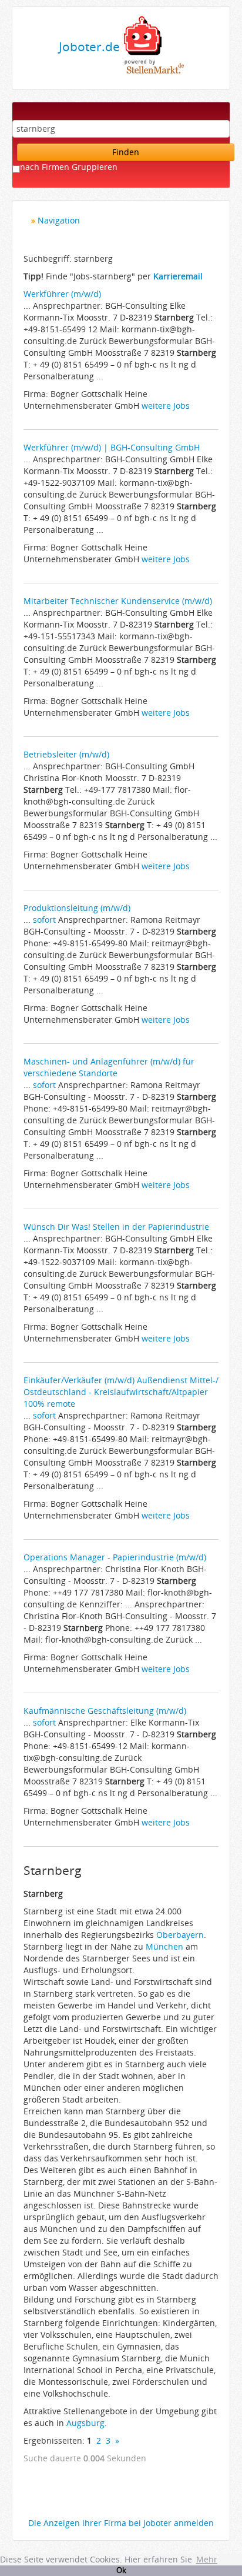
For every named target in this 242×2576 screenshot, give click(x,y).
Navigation (59, 220)
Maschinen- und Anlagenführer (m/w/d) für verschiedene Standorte (109, 1067)
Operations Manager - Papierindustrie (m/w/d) (115, 1557)
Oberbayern (180, 1935)
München (164, 1946)
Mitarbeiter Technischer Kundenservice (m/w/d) (118, 601)
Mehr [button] (207, 2559)
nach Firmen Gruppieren (69, 167)
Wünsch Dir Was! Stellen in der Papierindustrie (116, 1227)
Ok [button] (121, 2570)
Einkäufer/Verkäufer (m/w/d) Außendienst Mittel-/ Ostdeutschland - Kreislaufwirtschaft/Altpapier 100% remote (121, 1392)
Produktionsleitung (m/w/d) (77, 908)
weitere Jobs (166, 406)
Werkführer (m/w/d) (62, 294)
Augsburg (85, 2423)
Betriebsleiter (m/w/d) (66, 754)
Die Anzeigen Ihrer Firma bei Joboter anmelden (121, 2523)
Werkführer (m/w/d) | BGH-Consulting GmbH (112, 447)
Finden (126, 152)
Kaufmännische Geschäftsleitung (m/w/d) (105, 1711)
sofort (44, 920)
